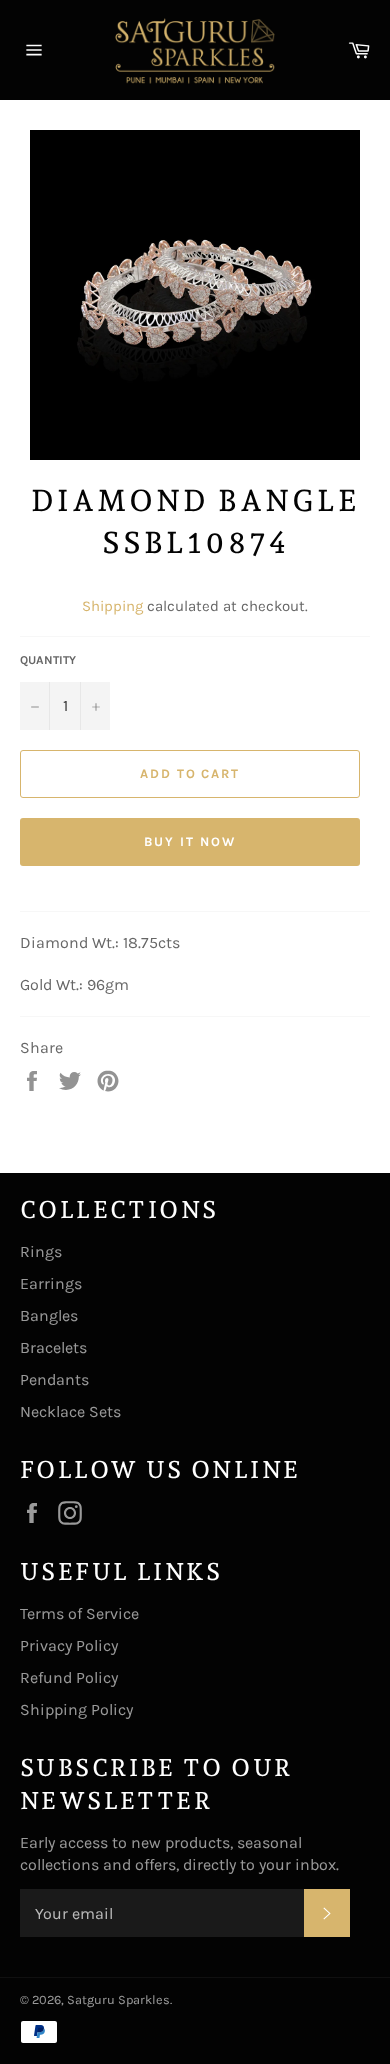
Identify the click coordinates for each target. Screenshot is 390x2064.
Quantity (48, 660)
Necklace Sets (70, 1411)
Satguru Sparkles (118, 1999)
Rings (41, 1251)
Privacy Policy (69, 1645)
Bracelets (53, 1347)
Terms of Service (79, 1613)
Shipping (112, 606)
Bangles (49, 1315)
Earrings (51, 1283)
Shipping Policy (76, 1709)
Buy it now (190, 841)
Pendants (54, 1379)
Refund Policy (69, 1677)
